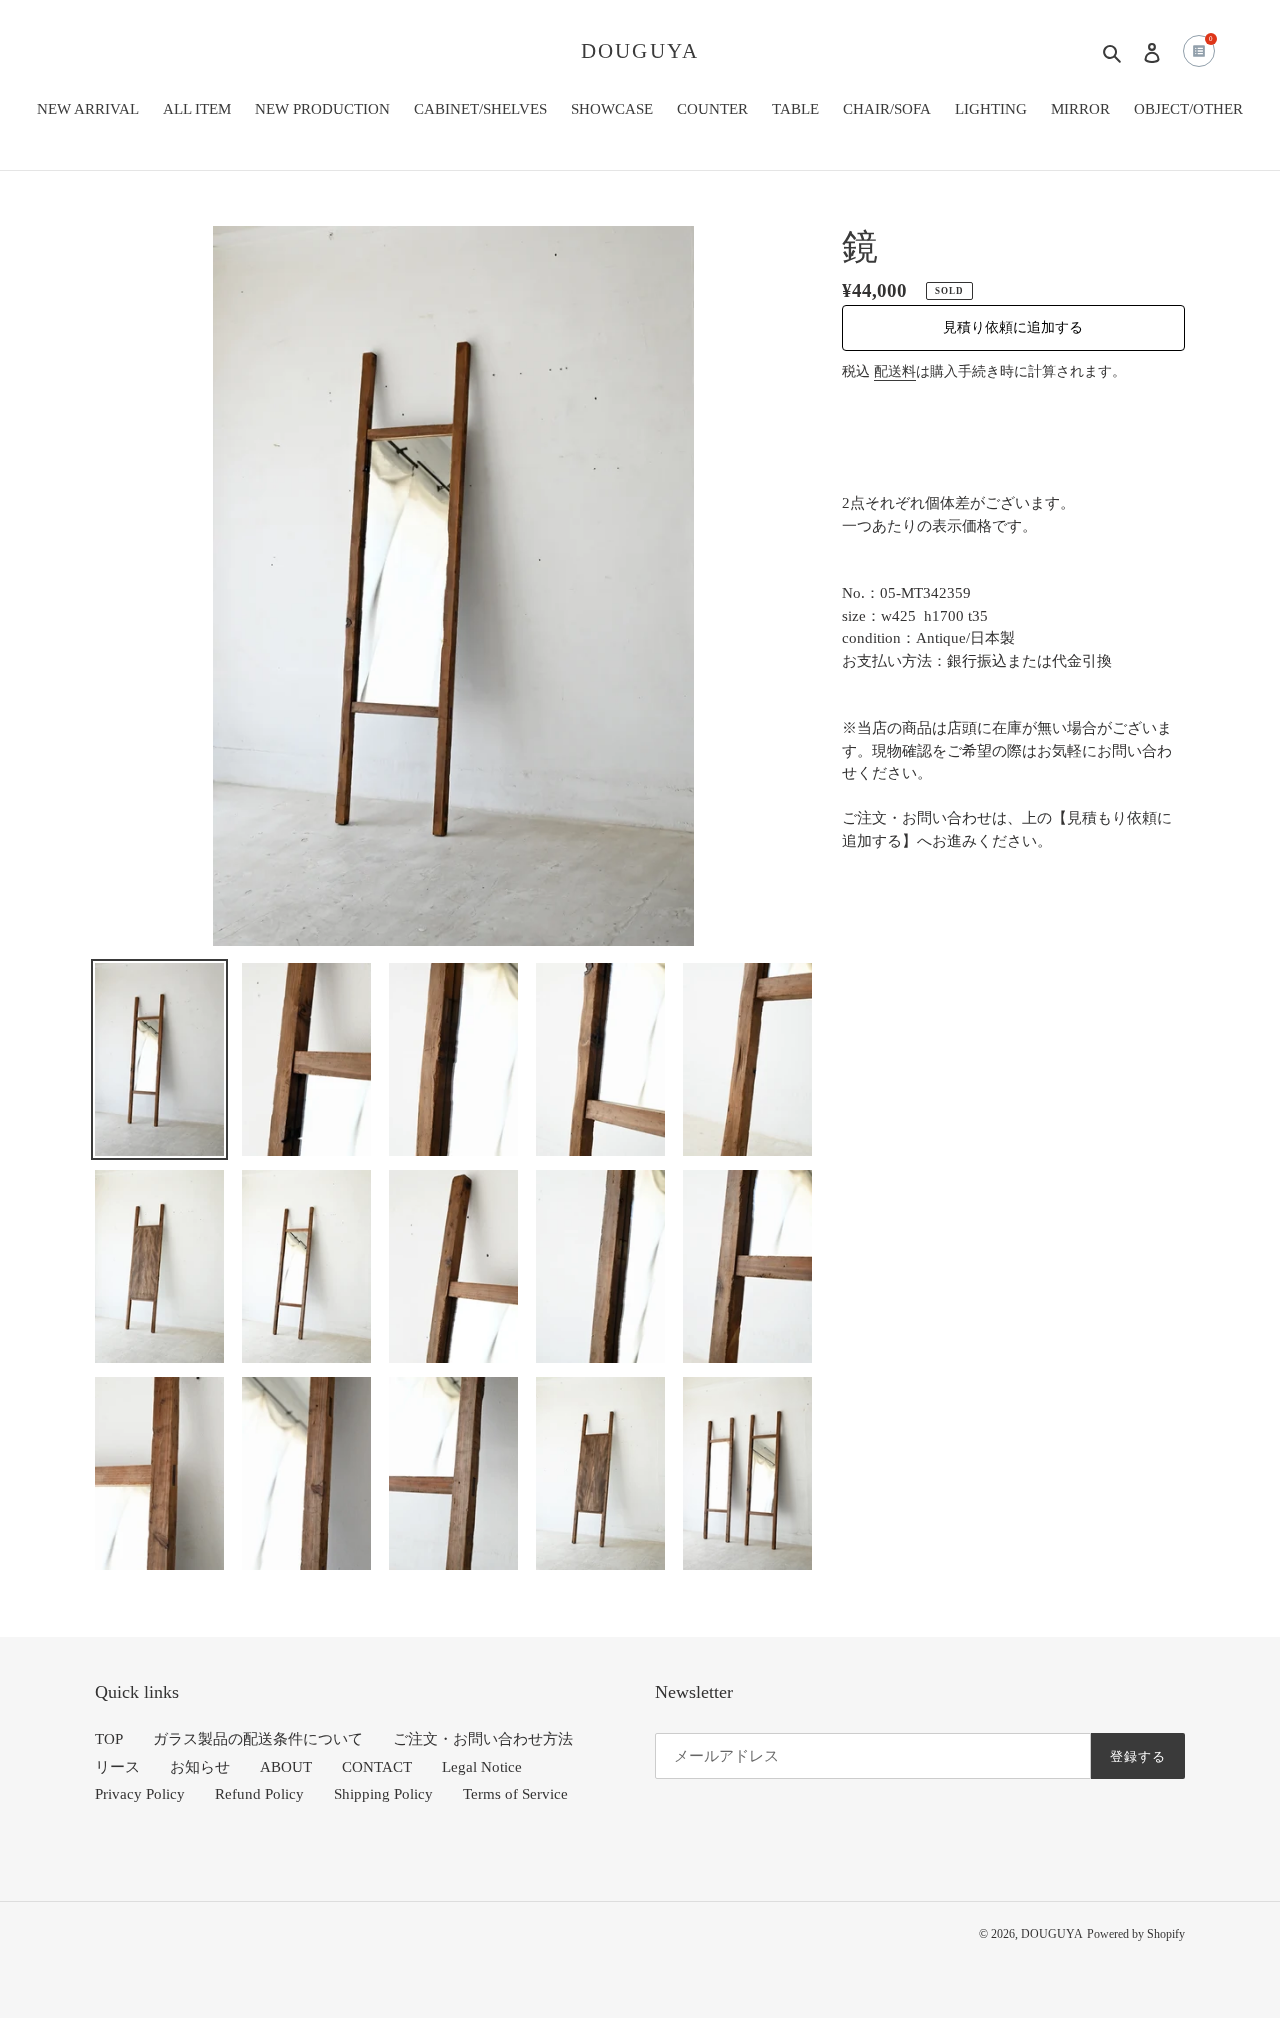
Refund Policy (259, 1794)
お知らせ (200, 1767)
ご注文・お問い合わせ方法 (483, 1739)
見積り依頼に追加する (1013, 327)
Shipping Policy (383, 1794)
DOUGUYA (640, 51)
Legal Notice (482, 1767)
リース (117, 1767)
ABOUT (286, 1767)
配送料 (895, 371)
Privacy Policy (140, 1794)
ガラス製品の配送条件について (258, 1739)
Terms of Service (515, 1794)
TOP (109, 1739)
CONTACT (377, 1767)
